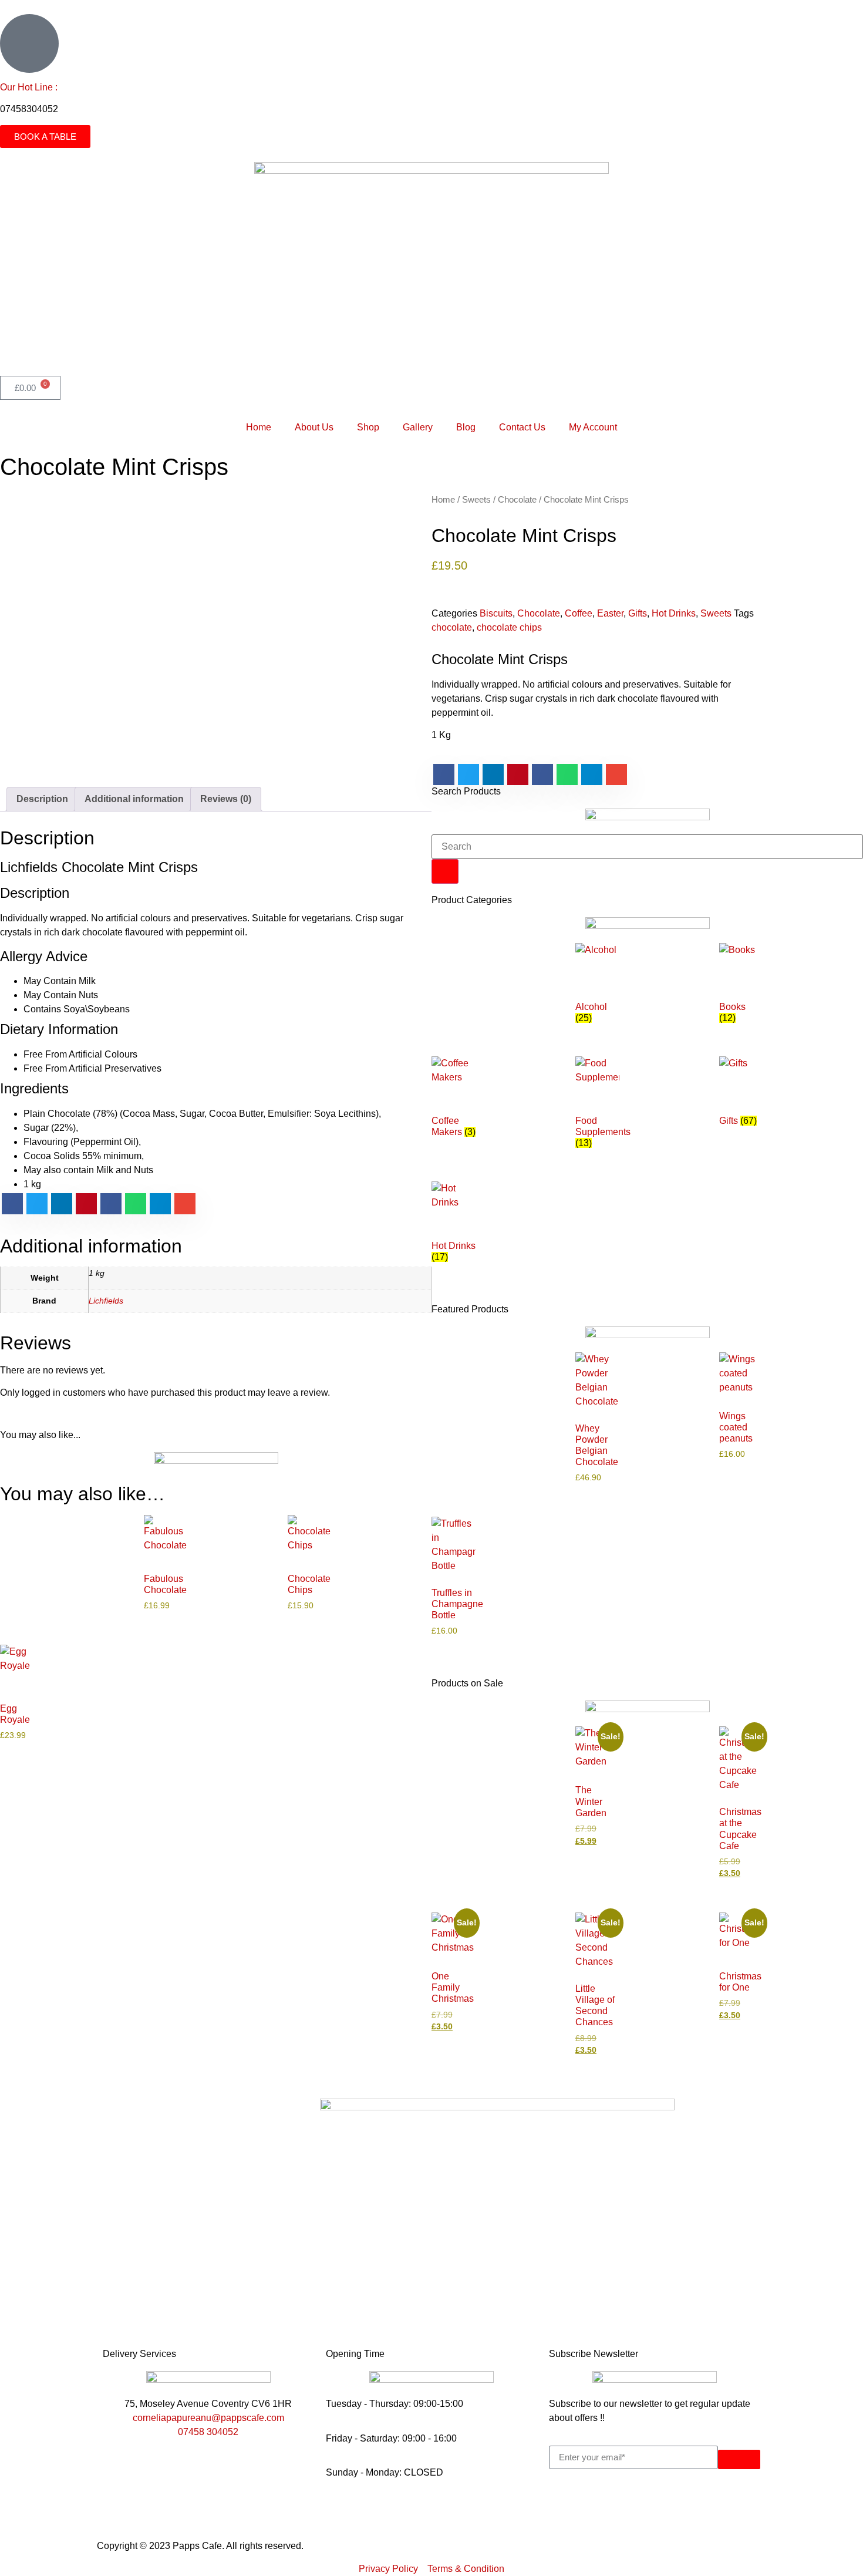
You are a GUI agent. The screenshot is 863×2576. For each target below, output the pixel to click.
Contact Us (522, 427)
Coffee (579, 613)
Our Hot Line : (29, 87)
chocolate (452, 627)
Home (259, 427)
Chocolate (517, 500)
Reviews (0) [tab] (226, 799)
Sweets (476, 500)
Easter (610, 613)
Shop (368, 427)
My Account (593, 427)
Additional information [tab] (134, 799)
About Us (314, 427)
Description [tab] (42, 799)
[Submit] (739, 2459)
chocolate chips (509, 627)
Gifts (638, 613)
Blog (466, 427)
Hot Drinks (674, 613)
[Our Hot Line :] (29, 43)
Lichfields (106, 1301)
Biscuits (496, 613)
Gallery (418, 427)
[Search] (445, 871)
